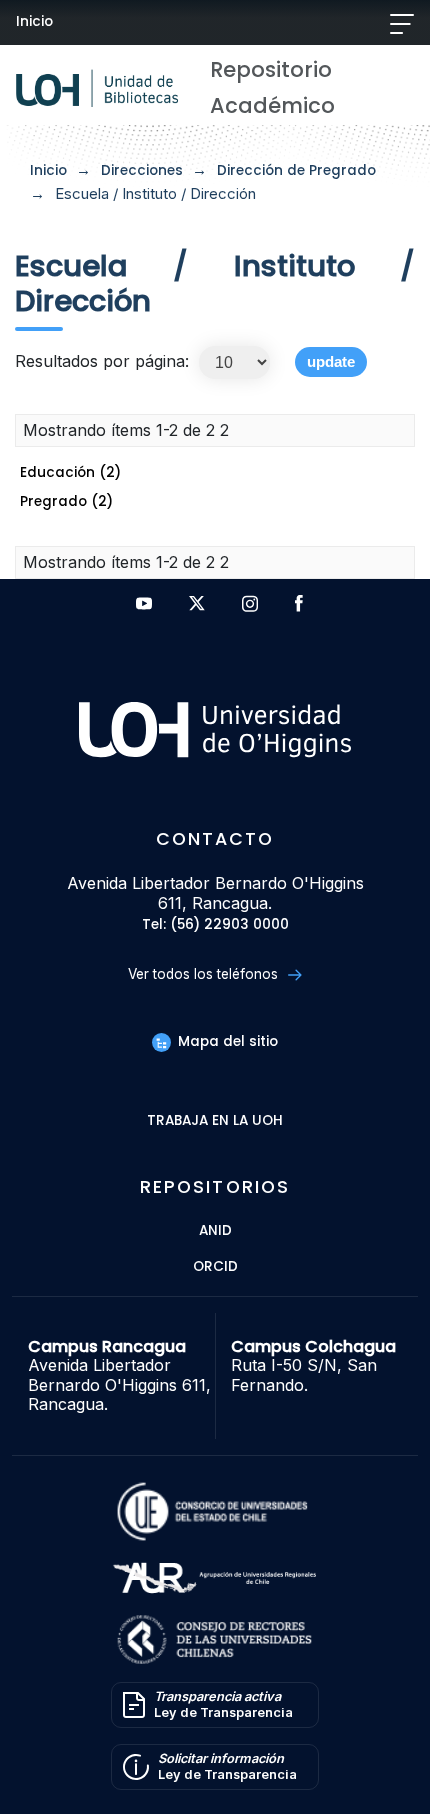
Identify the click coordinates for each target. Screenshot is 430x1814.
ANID (215, 1231)
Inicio (34, 21)
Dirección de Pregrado (296, 170)
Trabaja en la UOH (215, 1121)
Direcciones (142, 170)
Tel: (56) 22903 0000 (215, 925)
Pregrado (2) (66, 501)
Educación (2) (70, 472)
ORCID (215, 1267)
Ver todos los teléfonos (205, 974)
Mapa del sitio (226, 1041)
